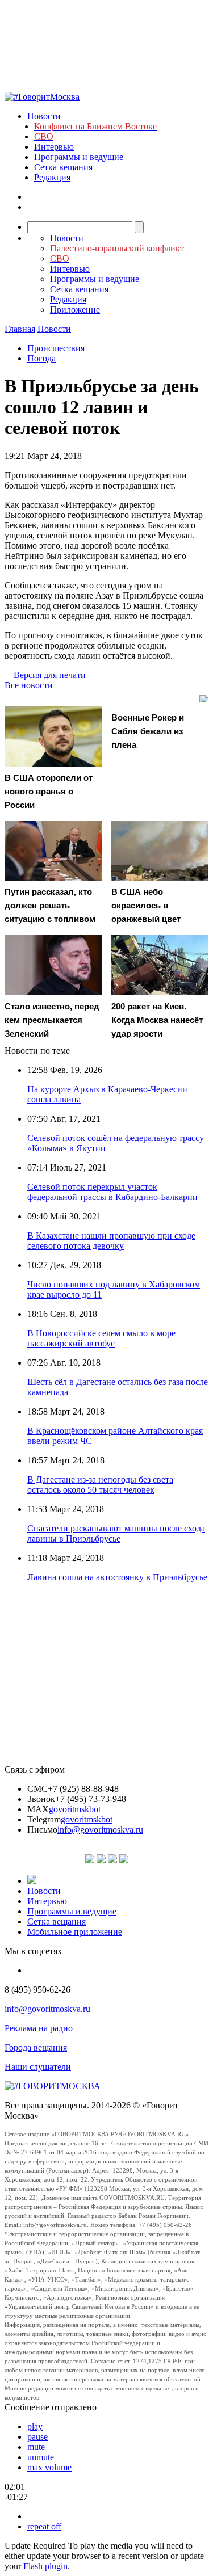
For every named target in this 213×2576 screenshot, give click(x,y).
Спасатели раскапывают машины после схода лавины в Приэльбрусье (116, 1533)
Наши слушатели (38, 2067)
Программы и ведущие (79, 157)
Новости (44, 116)
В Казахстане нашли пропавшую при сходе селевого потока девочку (111, 1241)
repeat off (44, 2526)
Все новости (29, 685)
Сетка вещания (63, 167)
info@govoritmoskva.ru (100, 1830)
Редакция (52, 177)
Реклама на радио (39, 2028)
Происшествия (56, 348)
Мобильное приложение (75, 1932)
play (35, 2426)
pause (37, 2437)
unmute (41, 2457)
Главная (20, 329)
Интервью (54, 147)
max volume (49, 2467)
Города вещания (36, 2047)
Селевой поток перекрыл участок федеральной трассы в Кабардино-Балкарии (112, 1192)
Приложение (75, 310)
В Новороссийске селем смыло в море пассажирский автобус (101, 1338)
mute (36, 2447)
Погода (41, 358)
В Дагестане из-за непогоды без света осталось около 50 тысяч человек (100, 1485)
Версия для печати (50, 675)
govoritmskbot (75, 1809)
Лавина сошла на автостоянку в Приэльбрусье (117, 1577)
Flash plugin (45, 2566)
